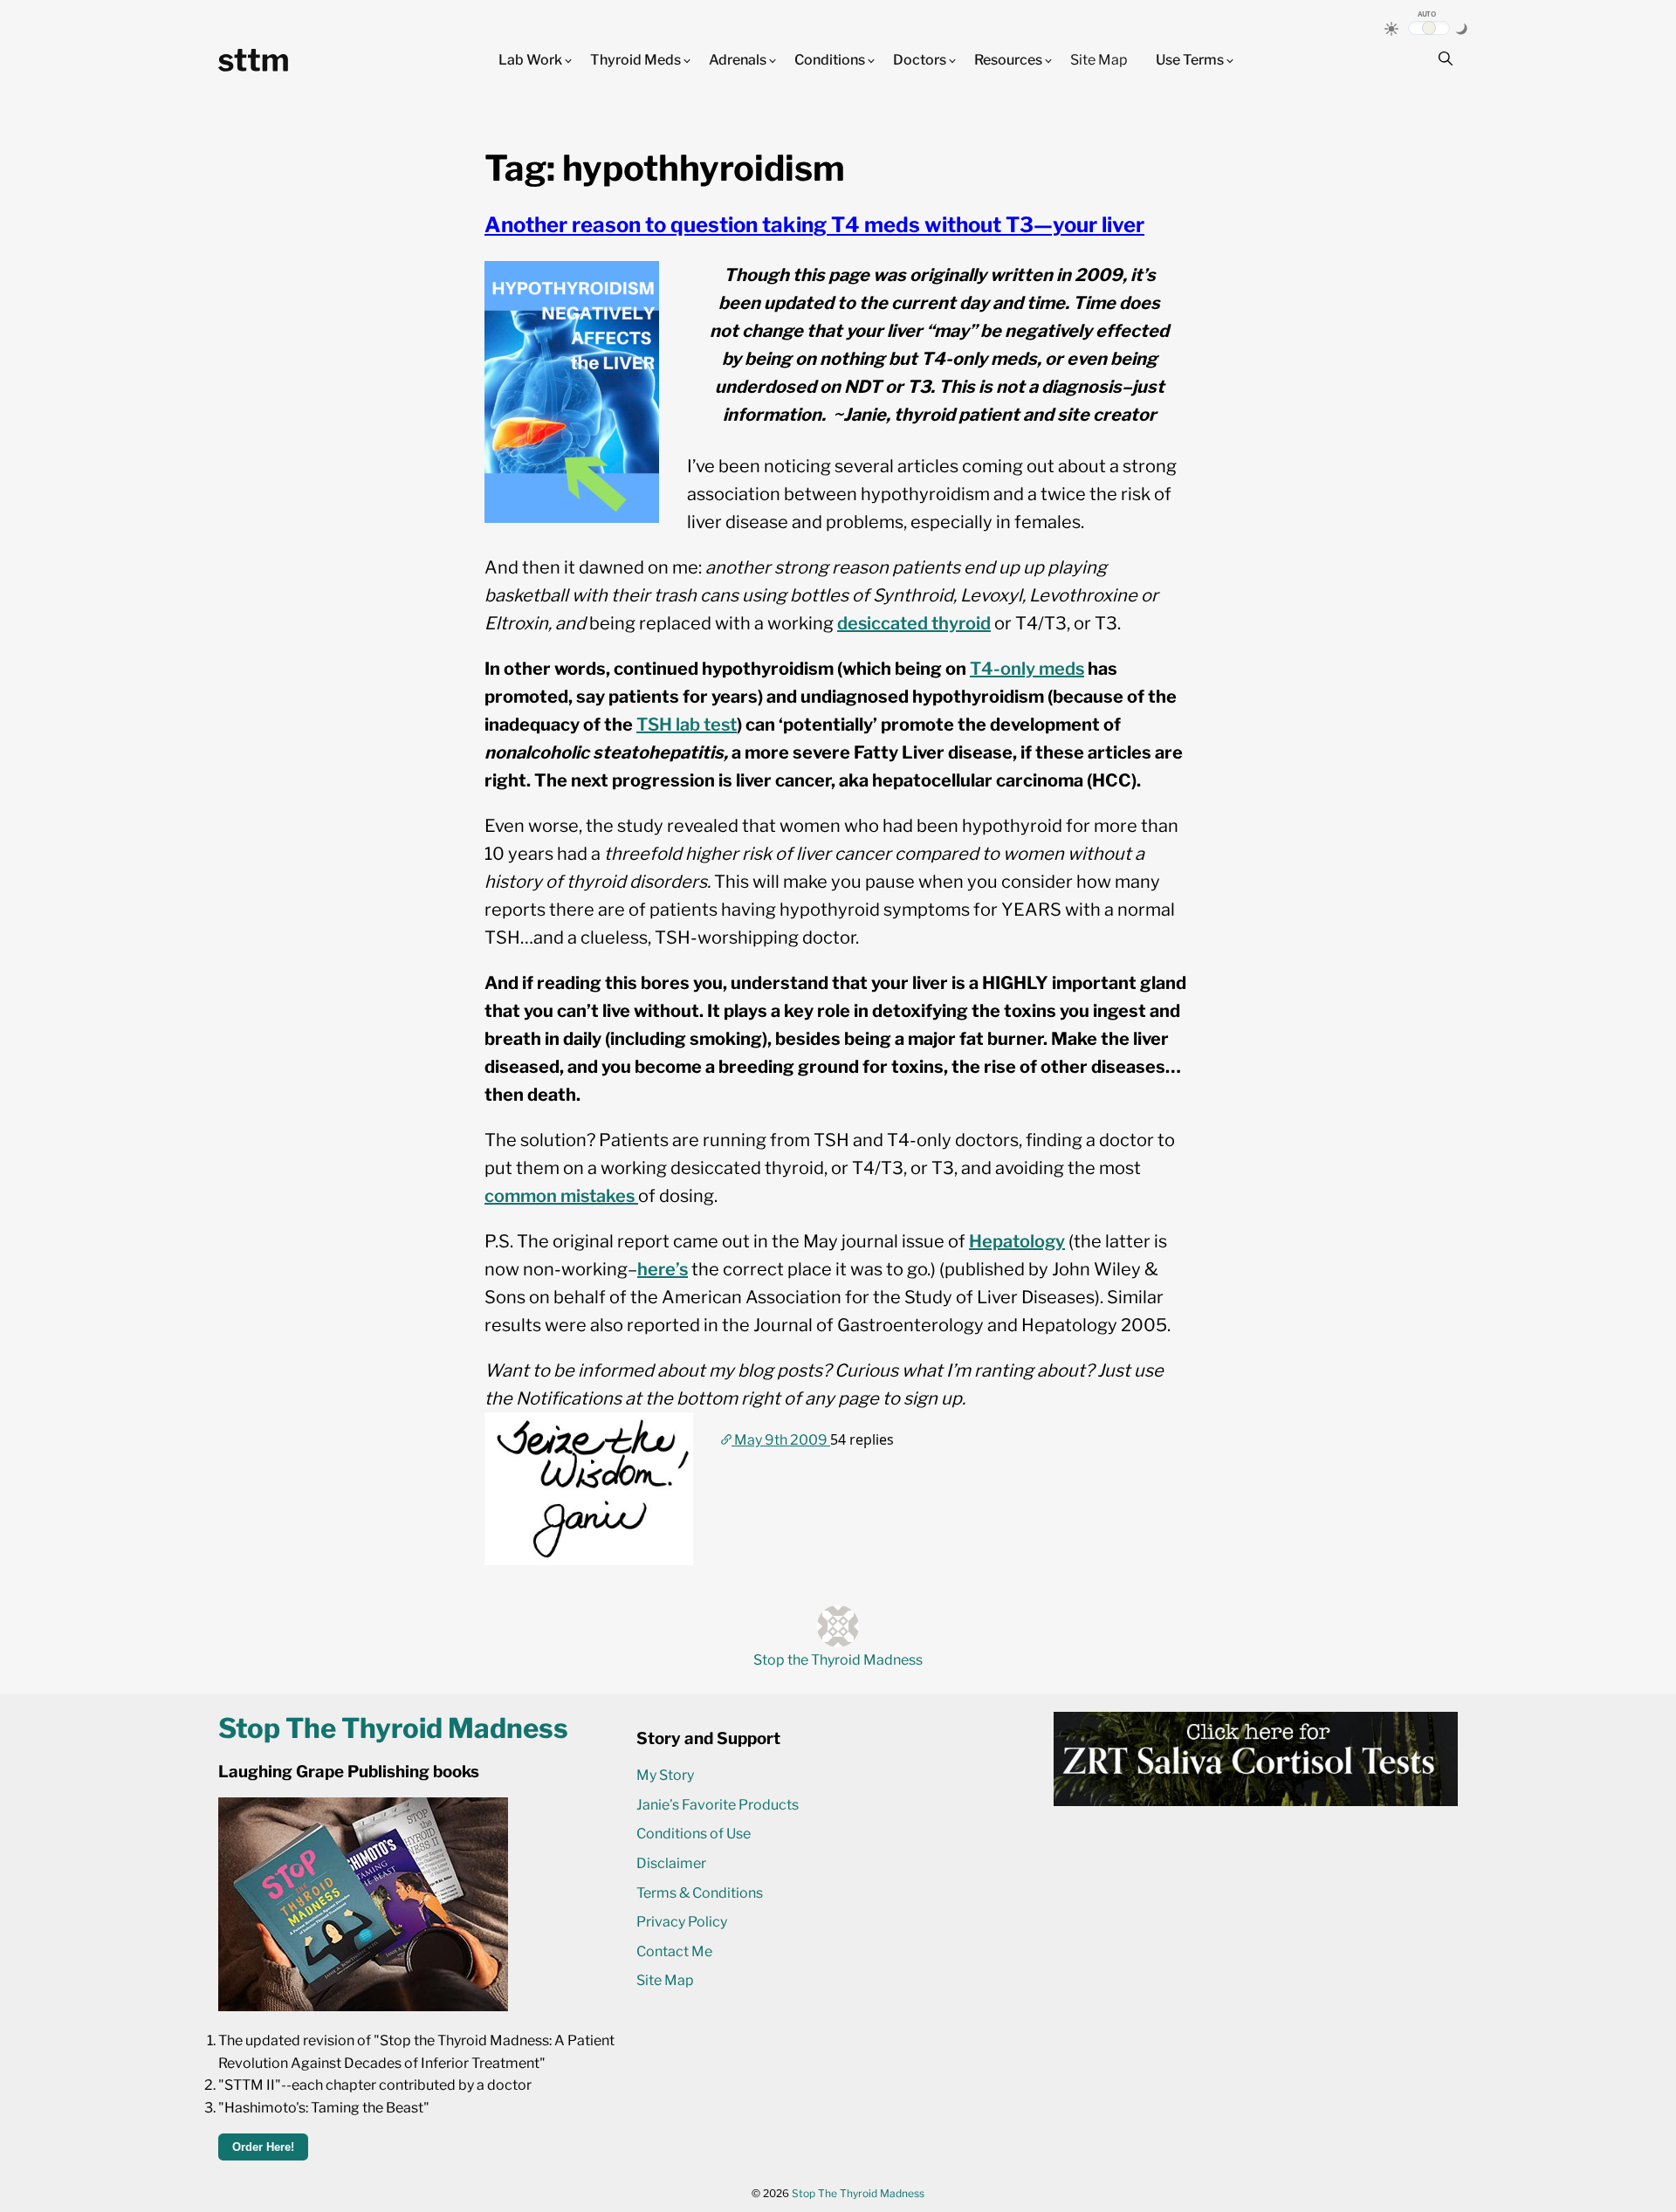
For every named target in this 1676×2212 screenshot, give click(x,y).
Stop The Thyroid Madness (858, 2193)
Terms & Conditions (700, 1893)
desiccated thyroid (914, 623)
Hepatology (1017, 1241)
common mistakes (561, 1196)
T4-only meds (1027, 669)
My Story (665, 1775)
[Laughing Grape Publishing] (363, 2006)
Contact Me (674, 1951)
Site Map (1099, 60)
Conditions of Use (694, 1834)
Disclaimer (671, 1863)
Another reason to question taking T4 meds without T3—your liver (814, 225)
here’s (663, 1269)
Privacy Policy (682, 1922)
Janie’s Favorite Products (718, 1805)
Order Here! (263, 2147)
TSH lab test (687, 725)
